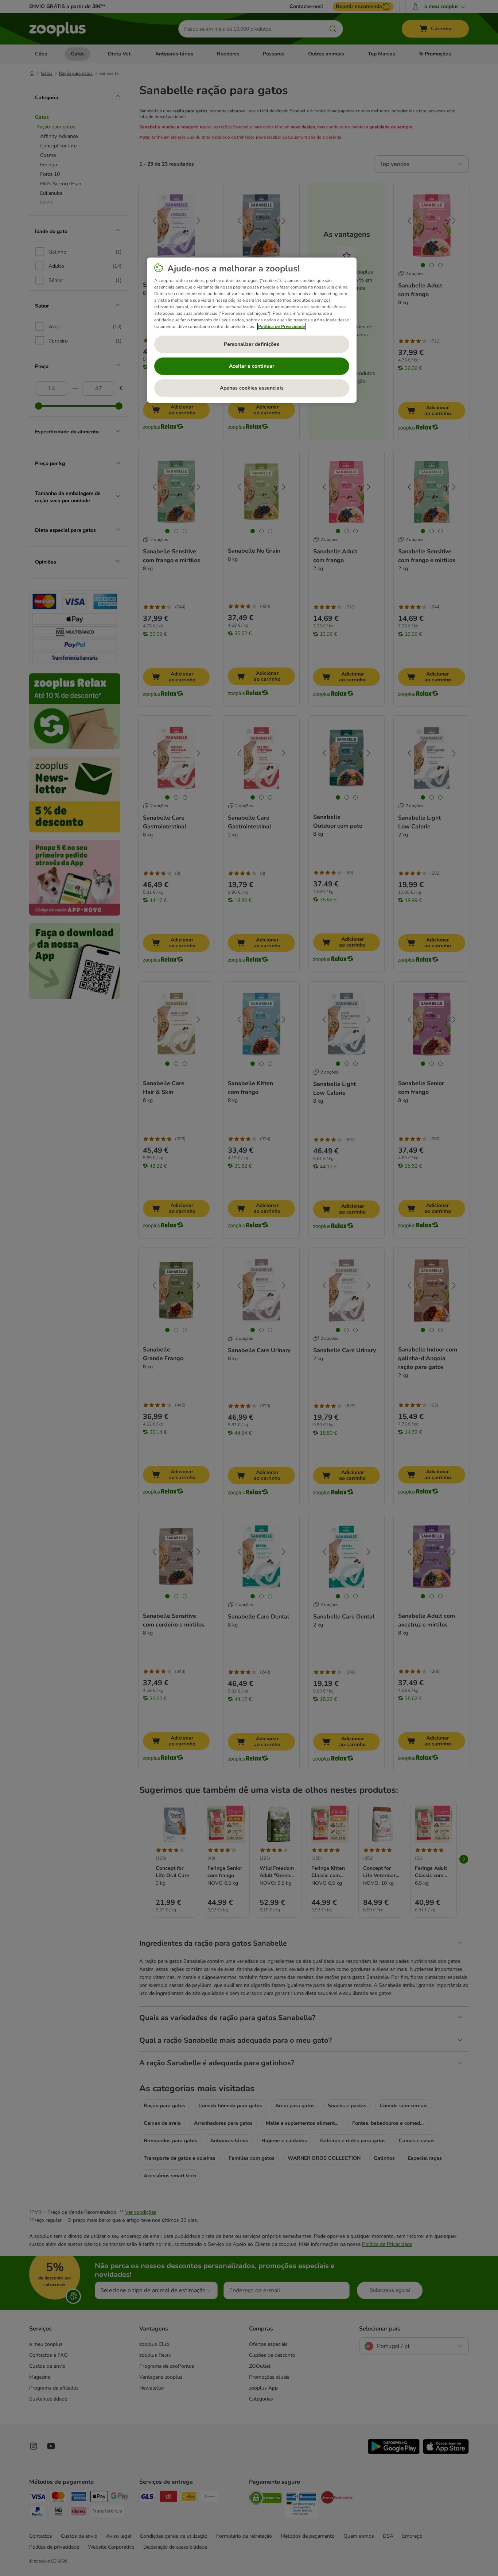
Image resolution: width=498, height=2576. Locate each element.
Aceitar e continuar (252, 366)
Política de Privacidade (282, 326)
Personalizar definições (252, 344)
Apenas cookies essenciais (252, 388)
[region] (252, 330)
